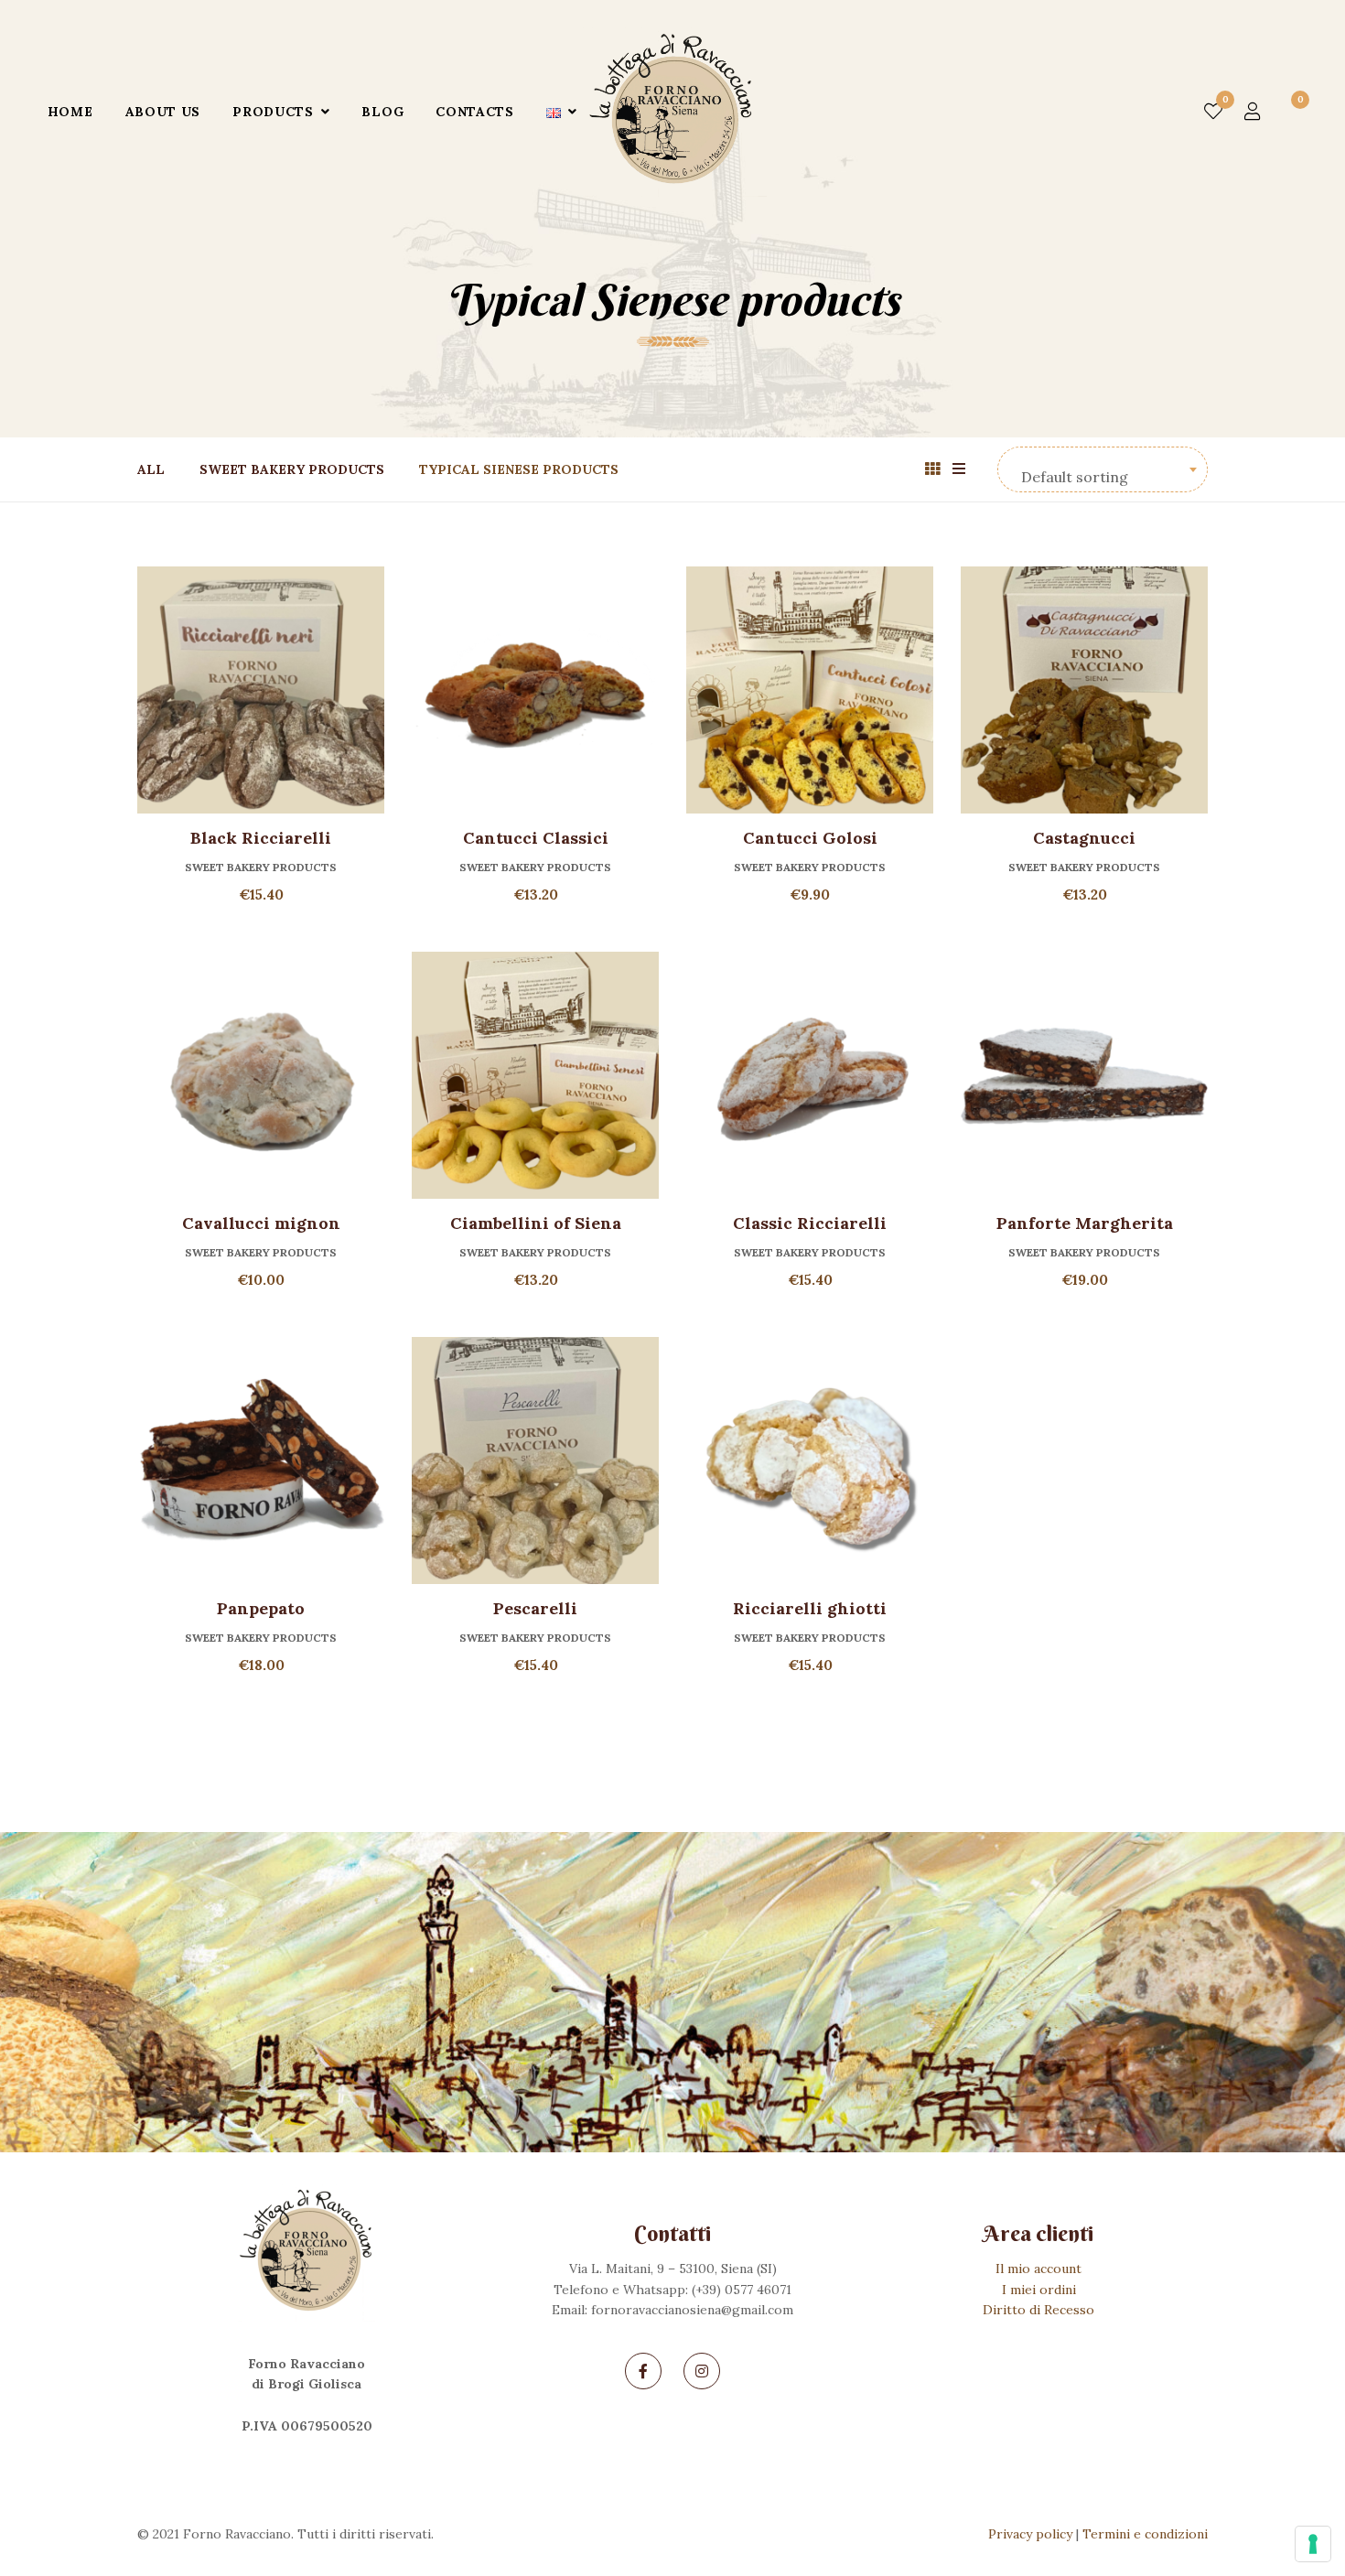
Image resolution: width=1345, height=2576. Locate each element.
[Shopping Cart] (1290, 112)
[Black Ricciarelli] (261, 690)
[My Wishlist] (1213, 112)
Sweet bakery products (292, 469)
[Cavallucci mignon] (261, 1075)
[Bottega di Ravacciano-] (675, 112)
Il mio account (1038, 2269)
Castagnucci (1084, 838)
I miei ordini (1039, 2290)
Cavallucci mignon (261, 1223)
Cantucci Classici (536, 838)
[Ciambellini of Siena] (535, 1075)
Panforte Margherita (1085, 1223)
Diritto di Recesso (1038, 2310)
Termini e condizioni (1145, 2534)
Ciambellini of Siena (536, 1223)
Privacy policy (1030, 2534)
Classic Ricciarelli (810, 1223)
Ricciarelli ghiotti (810, 1608)
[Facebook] (643, 2371)
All (151, 469)
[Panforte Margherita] (1084, 1075)
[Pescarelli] (535, 1460)
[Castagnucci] (1084, 690)
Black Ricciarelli (261, 838)
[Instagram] (702, 2371)
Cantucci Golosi (810, 838)
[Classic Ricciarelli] (810, 1075)
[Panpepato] (261, 1460)
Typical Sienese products (519, 469)
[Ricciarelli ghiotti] (810, 1460)
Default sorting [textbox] (1075, 477)
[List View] (959, 469)
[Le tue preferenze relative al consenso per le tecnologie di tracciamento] (1313, 2544)
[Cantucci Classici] (535, 690)
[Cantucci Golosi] (810, 690)
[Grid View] (932, 469)
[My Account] (1253, 112)
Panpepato (261, 1608)
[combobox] (1103, 469)
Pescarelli (535, 1608)
